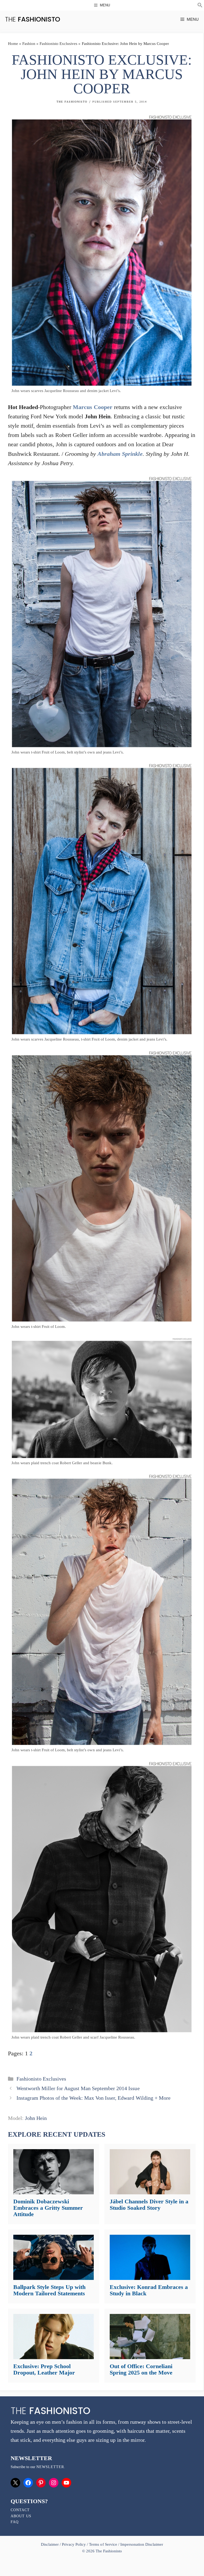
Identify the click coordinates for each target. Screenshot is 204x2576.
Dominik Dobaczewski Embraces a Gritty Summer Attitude (48, 2208)
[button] (200, 6)
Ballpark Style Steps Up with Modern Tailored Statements (49, 2290)
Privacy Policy (74, 2544)
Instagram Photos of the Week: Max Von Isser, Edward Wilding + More (93, 2098)
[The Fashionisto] (33, 19)
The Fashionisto (72, 102)
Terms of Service (103, 2544)
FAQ (15, 2522)
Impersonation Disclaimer (142, 2544)
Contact (20, 2510)
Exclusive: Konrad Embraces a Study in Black (149, 2290)
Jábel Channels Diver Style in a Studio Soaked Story (149, 2205)
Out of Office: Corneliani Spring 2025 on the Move (141, 2369)
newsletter (50, 2467)
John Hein (36, 2118)
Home (13, 44)
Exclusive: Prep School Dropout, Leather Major (44, 2369)
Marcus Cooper (93, 407)
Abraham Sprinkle (120, 454)
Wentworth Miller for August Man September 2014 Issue (78, 2088)
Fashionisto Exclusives (58, 44)
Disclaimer (50, 2544)
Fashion (29, 44)
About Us (21, 2516)
